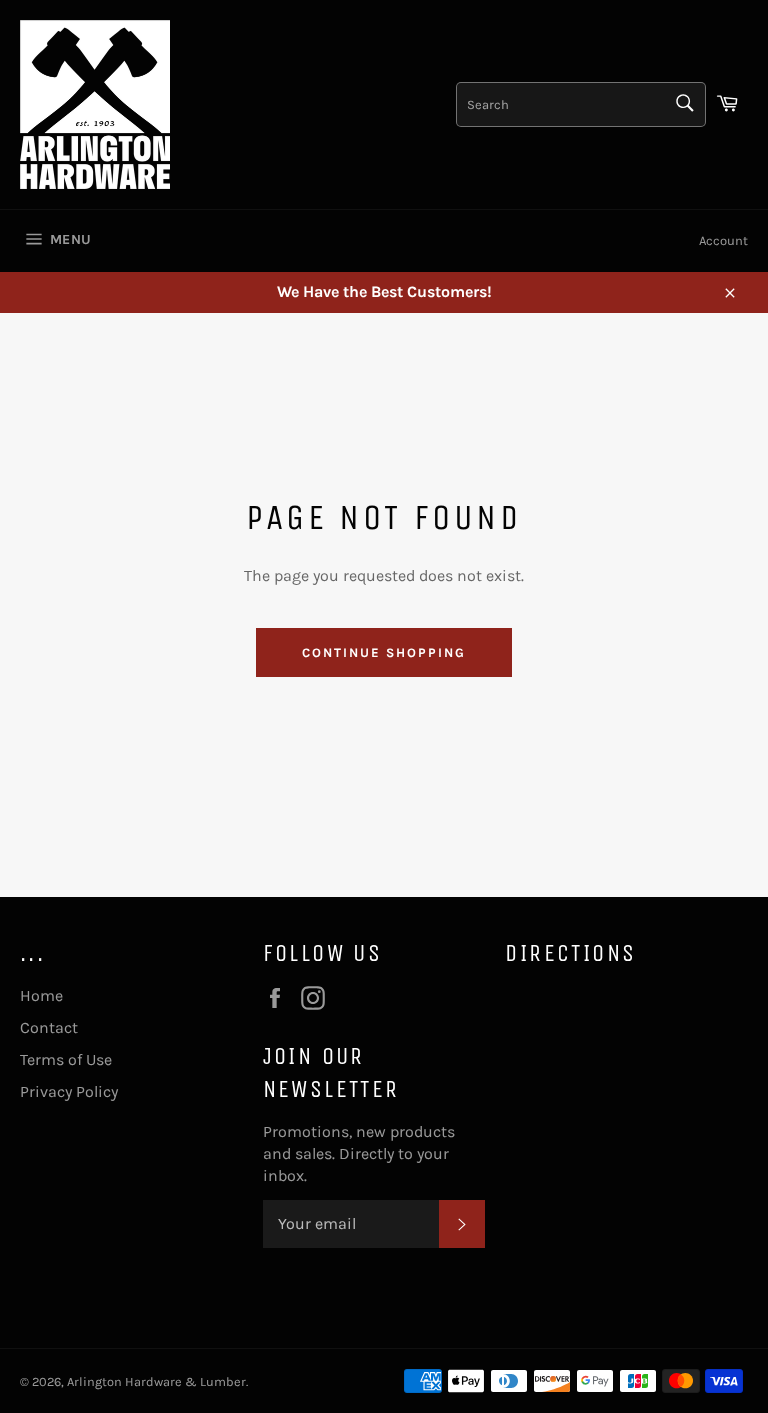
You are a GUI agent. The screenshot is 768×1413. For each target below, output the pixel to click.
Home (41, 995)
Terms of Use (66, 1059)
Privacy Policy (69, 1091)
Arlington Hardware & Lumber (156, 1381)
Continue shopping (383, 652)
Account (723, 240)
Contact (49, 1027)
